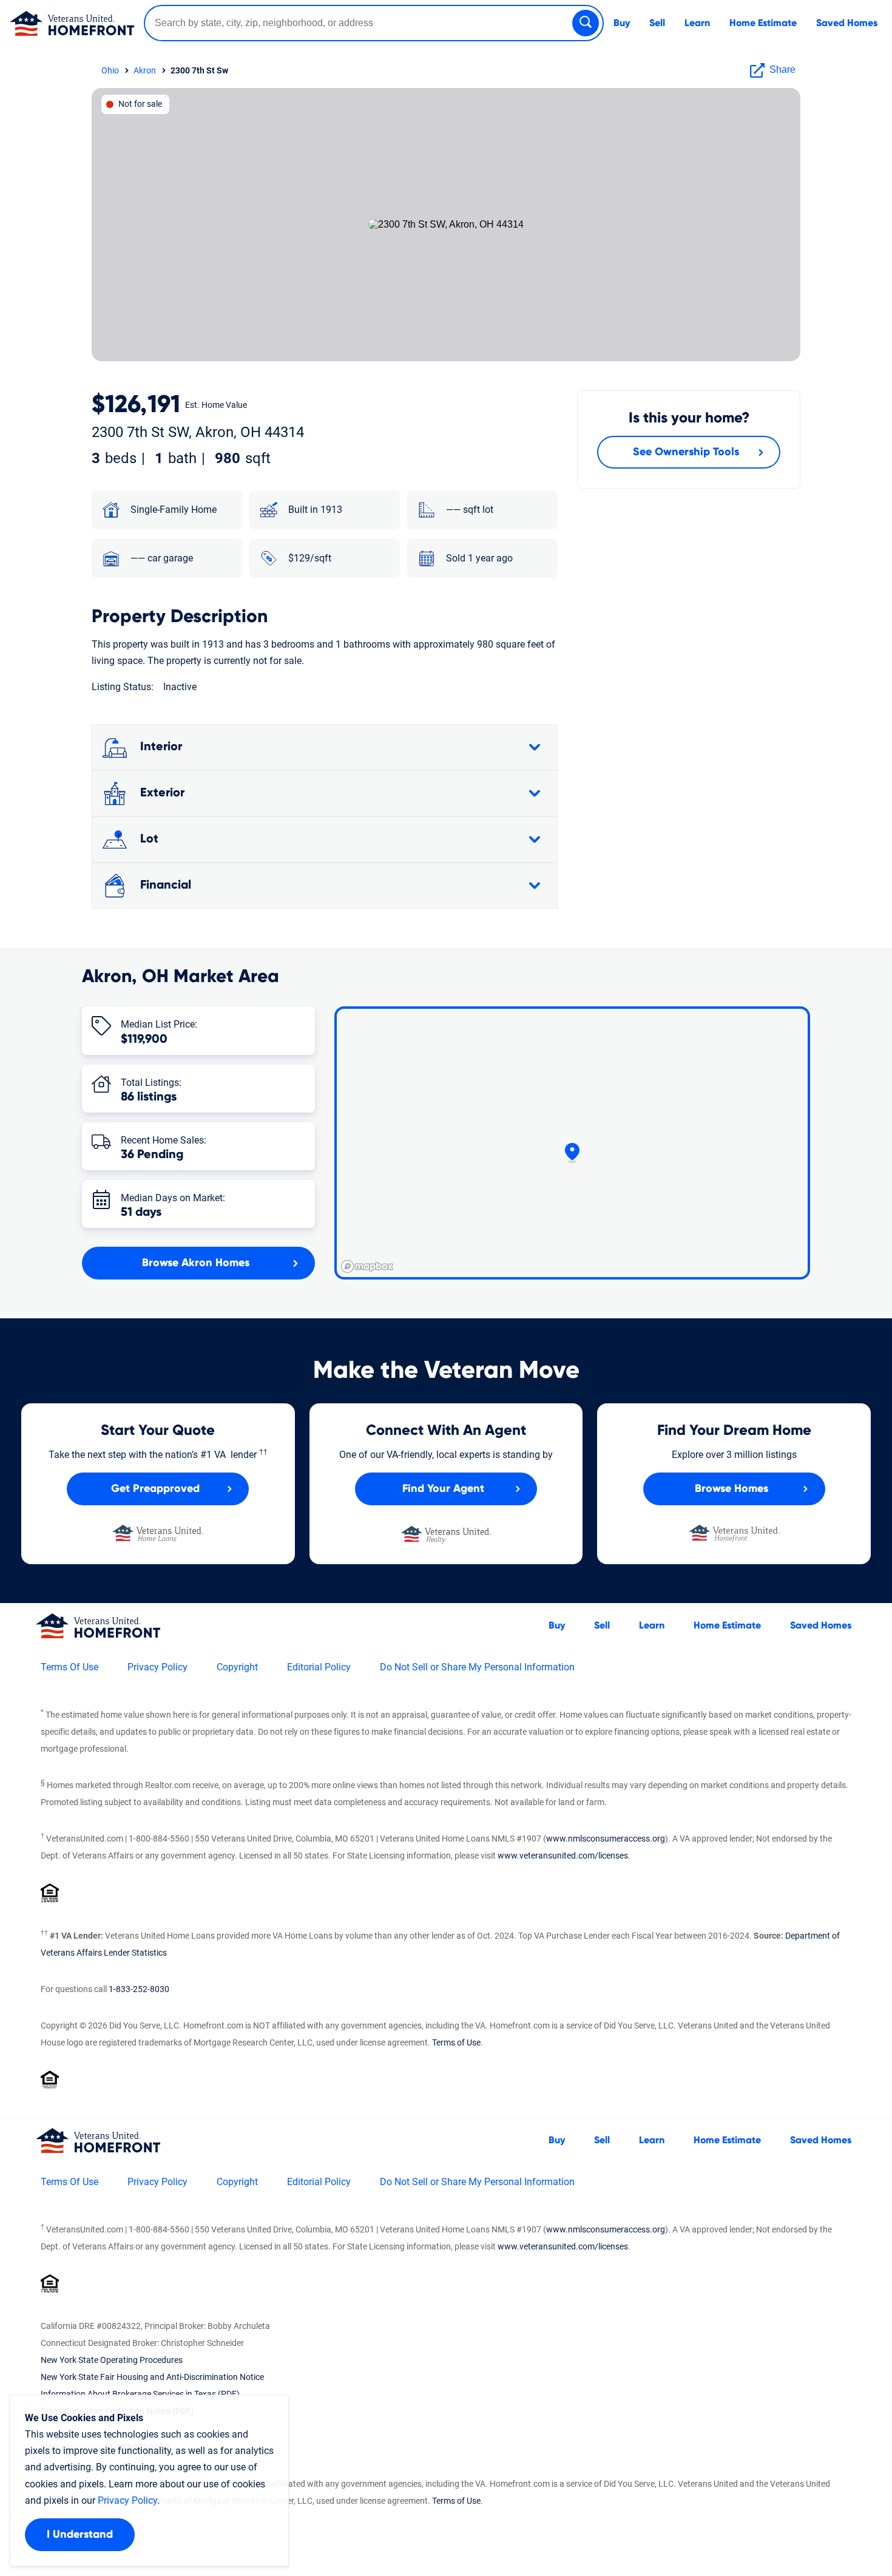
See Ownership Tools (686, 452)
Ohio (110, 70)
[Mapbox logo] (367, 1266)
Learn (697, 23)
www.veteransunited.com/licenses (563, 1856)
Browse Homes (732, 1489)
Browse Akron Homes (196, 1263)
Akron (145, 70)
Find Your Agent (443, 1489)
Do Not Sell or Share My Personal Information (477, 1667)
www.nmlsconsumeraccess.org (606, 1839)
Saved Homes (847, 23)
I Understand (80, 2535)
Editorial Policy (319, 1667)
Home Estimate (763, 23)
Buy (622, 23)
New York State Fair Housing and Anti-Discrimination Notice (152, 2377)
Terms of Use (456, 2042)
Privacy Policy (157, 1667)
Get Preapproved (155, 1489)
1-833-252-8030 (139, 1989)
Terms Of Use (69, 1667)
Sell (657, 23)
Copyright (237, 1667)
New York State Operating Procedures (112, 2360)
